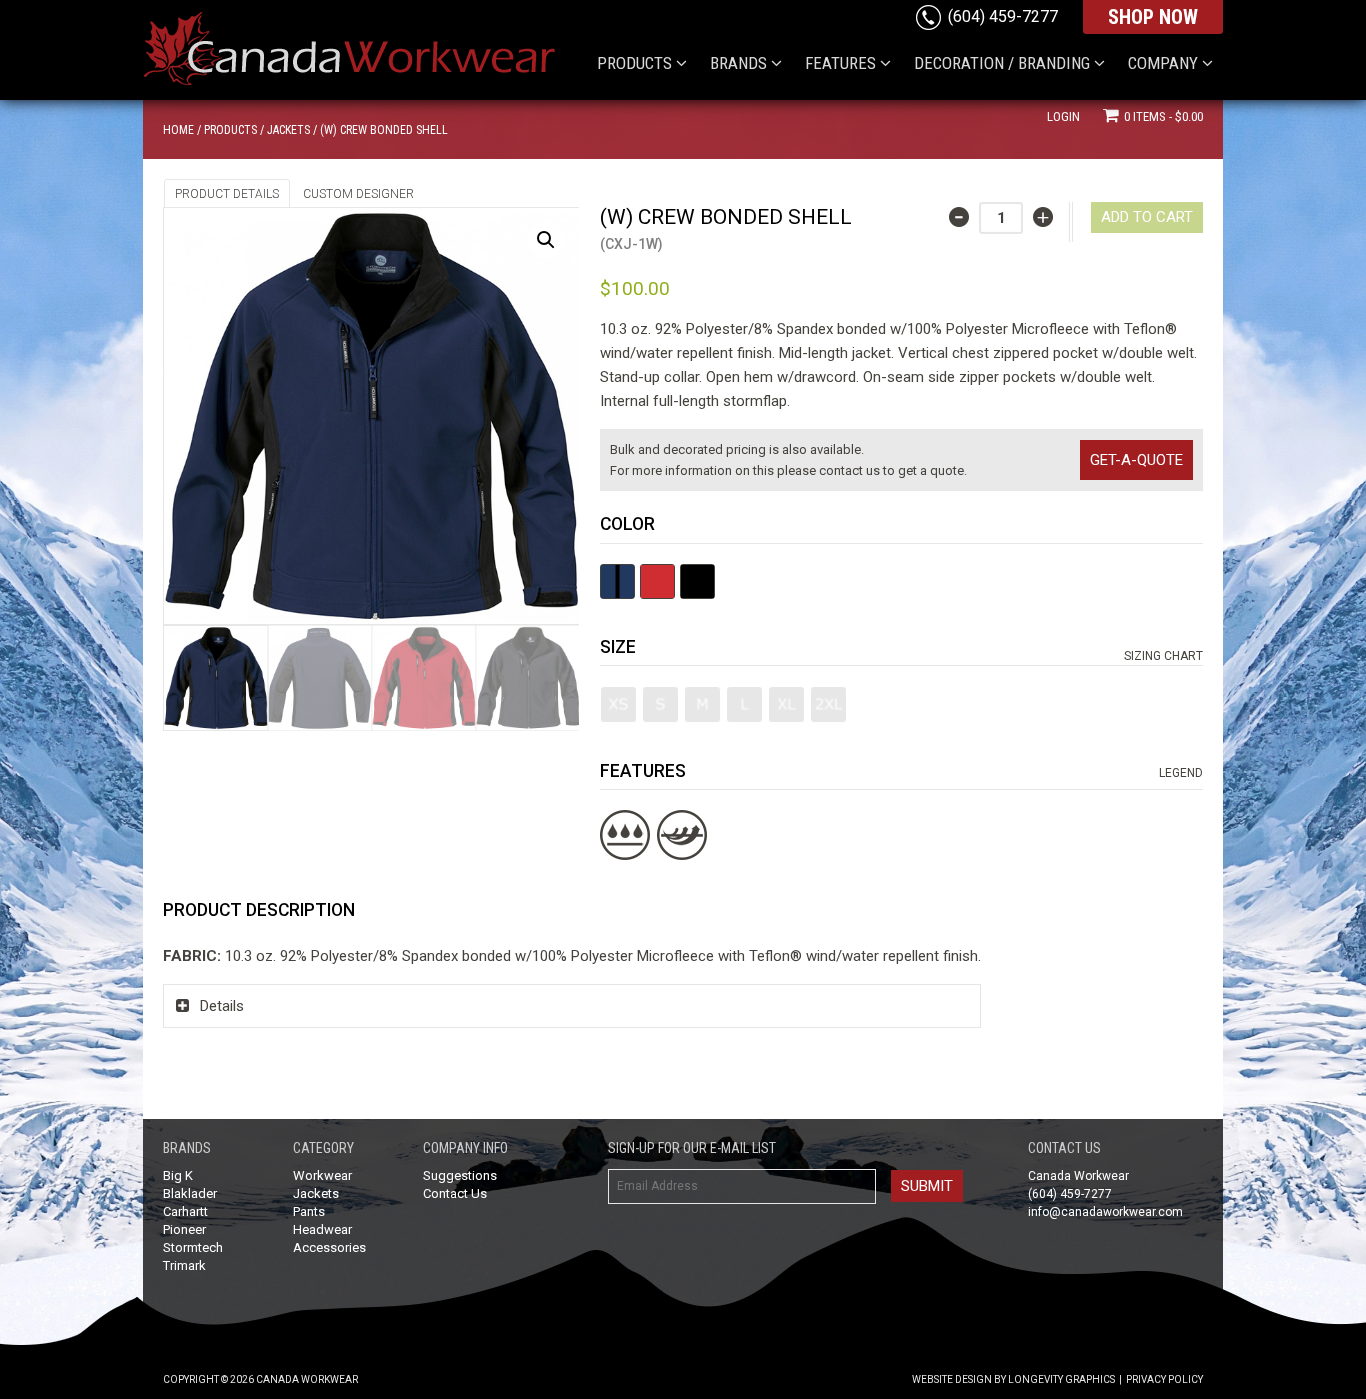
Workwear (322, 1175)
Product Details (227, 194)
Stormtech (193, 1247)
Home (178, 130)
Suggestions (460, 1175)
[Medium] (702, 704)
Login (1063, 116)
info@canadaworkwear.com (1105, 1212)
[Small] (660, 704)
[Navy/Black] (617, 581)
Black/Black (697, 581)
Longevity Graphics (1061, 1379)
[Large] (744, 704)
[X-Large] (786, 704)
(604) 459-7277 (1003, 16)
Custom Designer (358, 194)
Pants (309, 1211)
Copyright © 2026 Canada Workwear (260, 1379)
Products (230, 130)
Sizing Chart (1163, 656)
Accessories (329, 1247)
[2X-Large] (828, 704)
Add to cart (1147, 217)
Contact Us (455, 1193)
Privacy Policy (1164, 1379)
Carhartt (185, 1211)
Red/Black (657, 581)
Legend (1181, 773)
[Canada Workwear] (368, 41)
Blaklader (190, 1193)
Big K (178, 1175)
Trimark (184, 1265)
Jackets (288, 130)
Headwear (322, 1229)
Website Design (952, 1379)
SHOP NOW (1153, 17)
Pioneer (184, 1229)
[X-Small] (618, 704)
